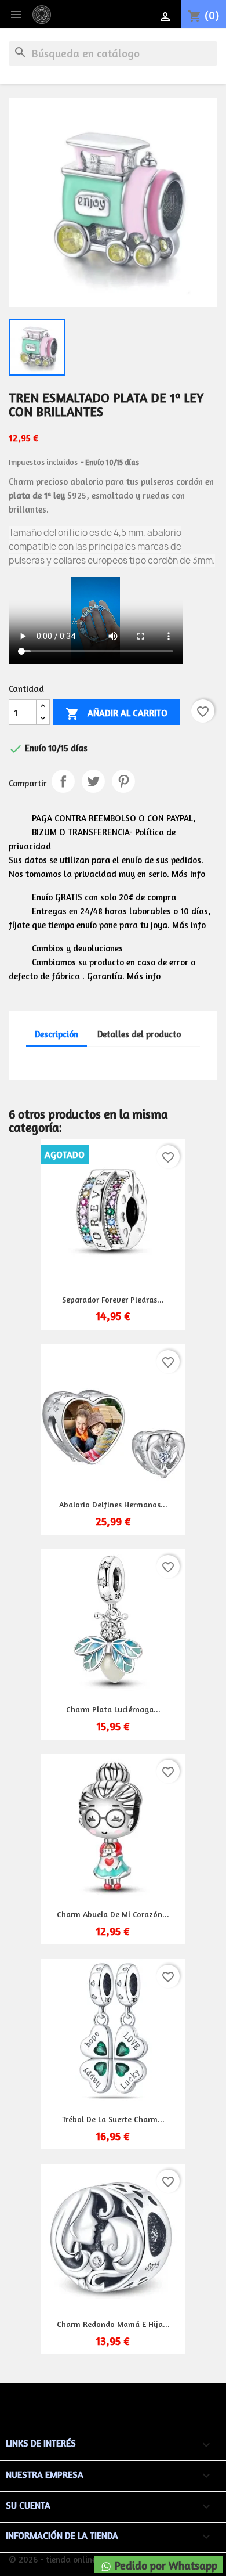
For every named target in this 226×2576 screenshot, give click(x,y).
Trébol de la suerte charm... (113, 2119)
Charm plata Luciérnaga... (113, 1709)
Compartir (63, 781)
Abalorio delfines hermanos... (113, 1504)
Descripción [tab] (57, 1034)
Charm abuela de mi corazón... (113, 1914)
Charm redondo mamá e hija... (113, 2324)
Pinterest (123, 781)
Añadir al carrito (116, 714)
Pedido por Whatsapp (165, 2566)
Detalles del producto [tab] (139, 1034)
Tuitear (93, 781)
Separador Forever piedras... (113, 1299)
